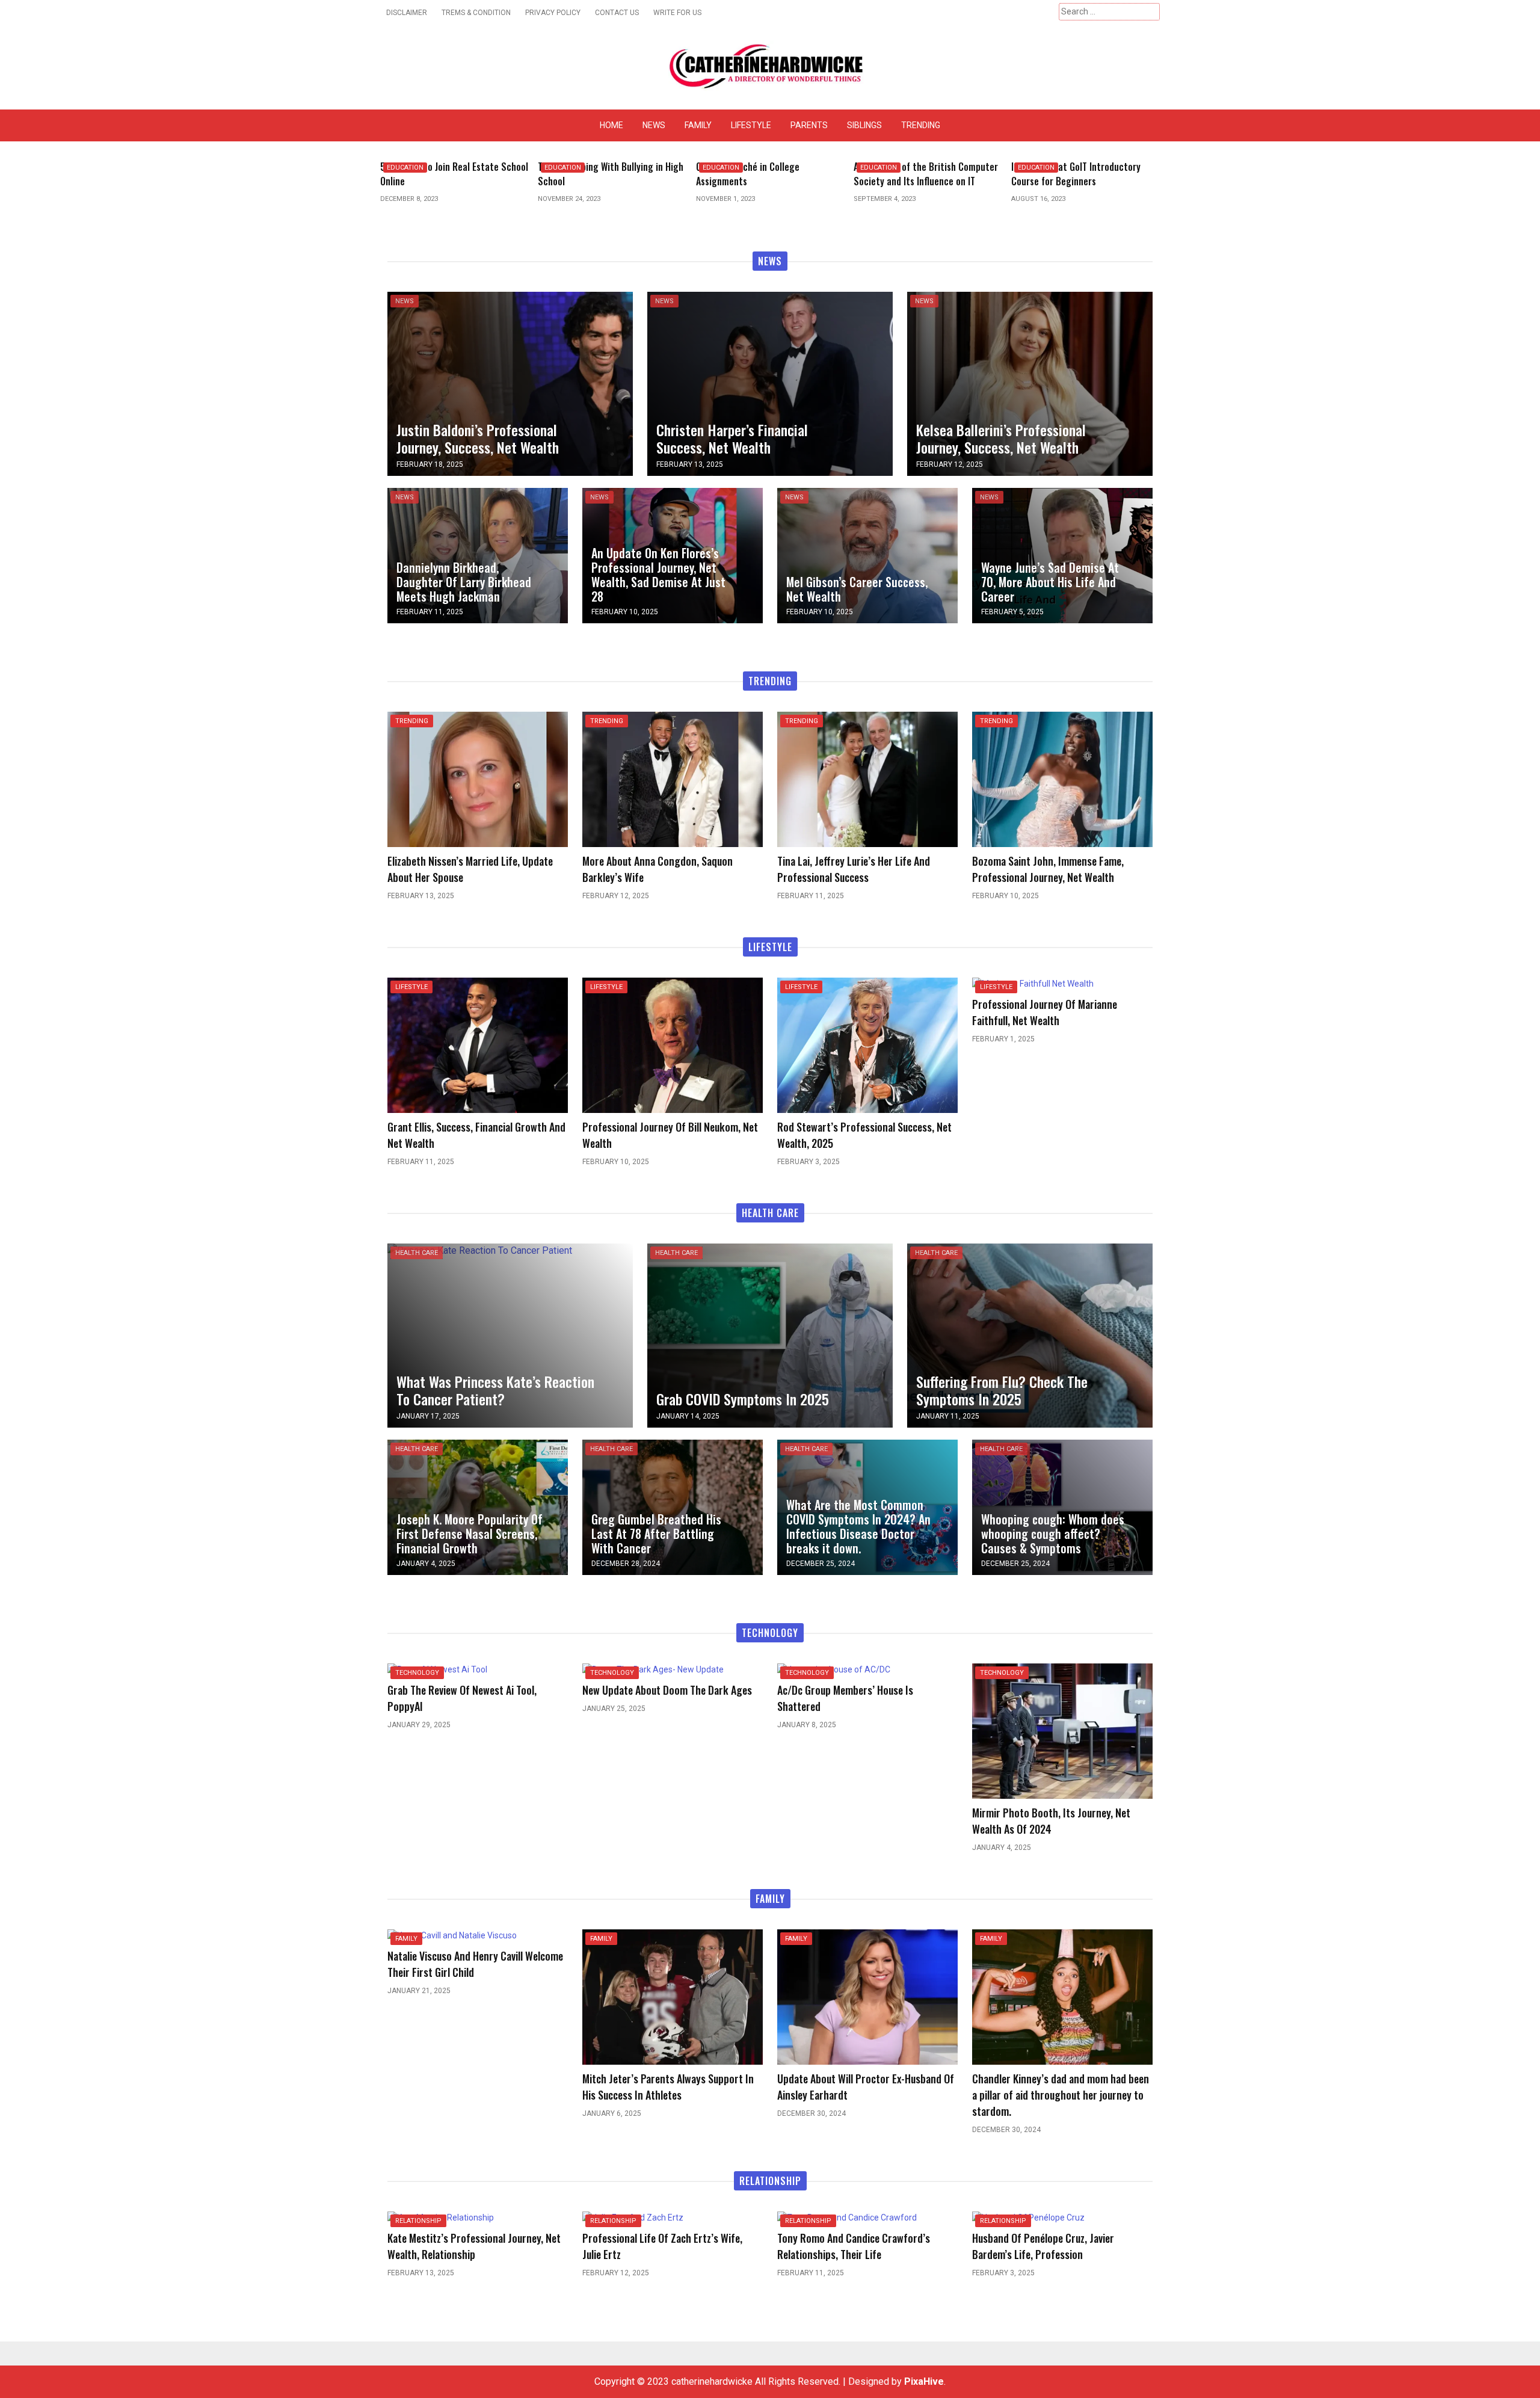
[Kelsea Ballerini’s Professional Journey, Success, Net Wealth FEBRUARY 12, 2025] (1030, 383)
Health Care (417, 1253)
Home (611, 125)
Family (698, 125)
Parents (809, 125)
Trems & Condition (476, 13)
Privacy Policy (553, 13)
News (654, 125)
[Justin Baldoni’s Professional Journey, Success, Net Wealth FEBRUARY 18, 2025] (510, 383)
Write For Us (677, 13)
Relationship (418, 2221)
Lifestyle (751, 125)
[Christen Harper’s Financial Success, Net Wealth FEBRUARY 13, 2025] (770, 383)
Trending (921, 125)
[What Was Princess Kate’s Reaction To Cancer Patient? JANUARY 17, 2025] (480, 1250)
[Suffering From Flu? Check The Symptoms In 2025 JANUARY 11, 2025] (1030, 1335)
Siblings (864, 125)
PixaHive (924, 2381)
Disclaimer (407, 13)
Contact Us (617, 13)
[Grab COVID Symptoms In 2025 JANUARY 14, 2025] (770, 1335)
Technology (417, 1673)
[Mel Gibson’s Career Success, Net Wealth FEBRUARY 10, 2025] (867, 555)
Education (405, 168)
